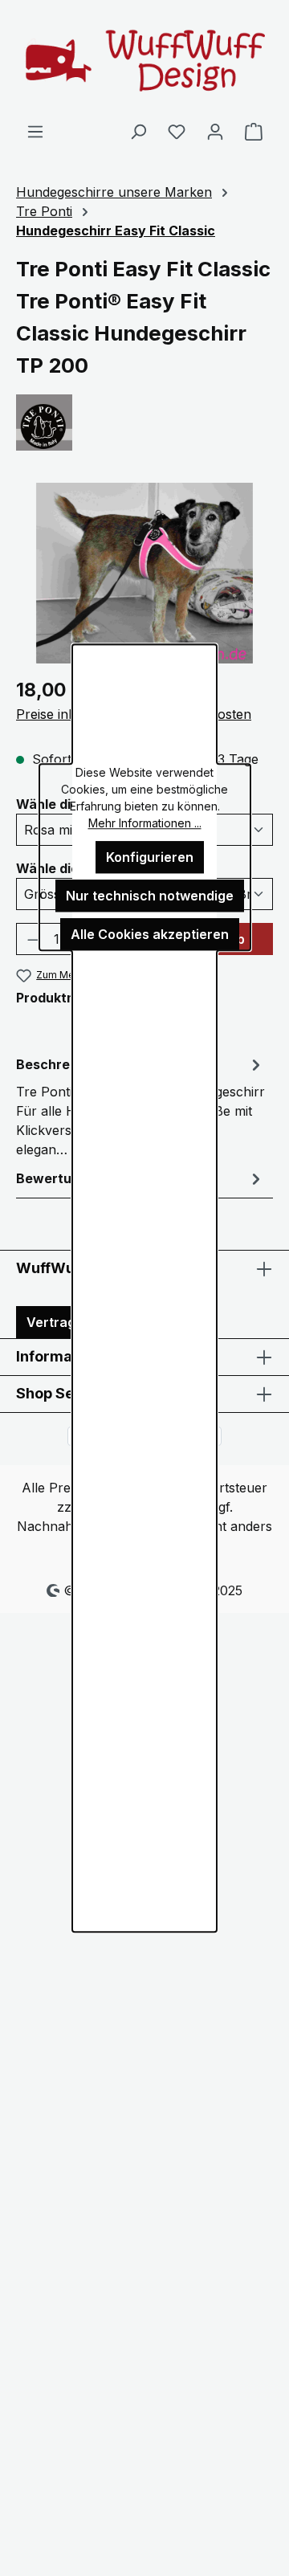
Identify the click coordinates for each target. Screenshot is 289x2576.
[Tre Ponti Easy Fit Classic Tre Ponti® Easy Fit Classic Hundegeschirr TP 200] (144, 573)
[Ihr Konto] (215, 131)
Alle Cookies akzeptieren (150, 934)
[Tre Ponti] (144, 423)
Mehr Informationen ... (145, 823)
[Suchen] (138, 131)
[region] (144, 573)
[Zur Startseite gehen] (144, 61)
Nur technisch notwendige (150, 896)
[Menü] (35, 131)
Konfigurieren (150, 857)
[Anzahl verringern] (33, 939)
